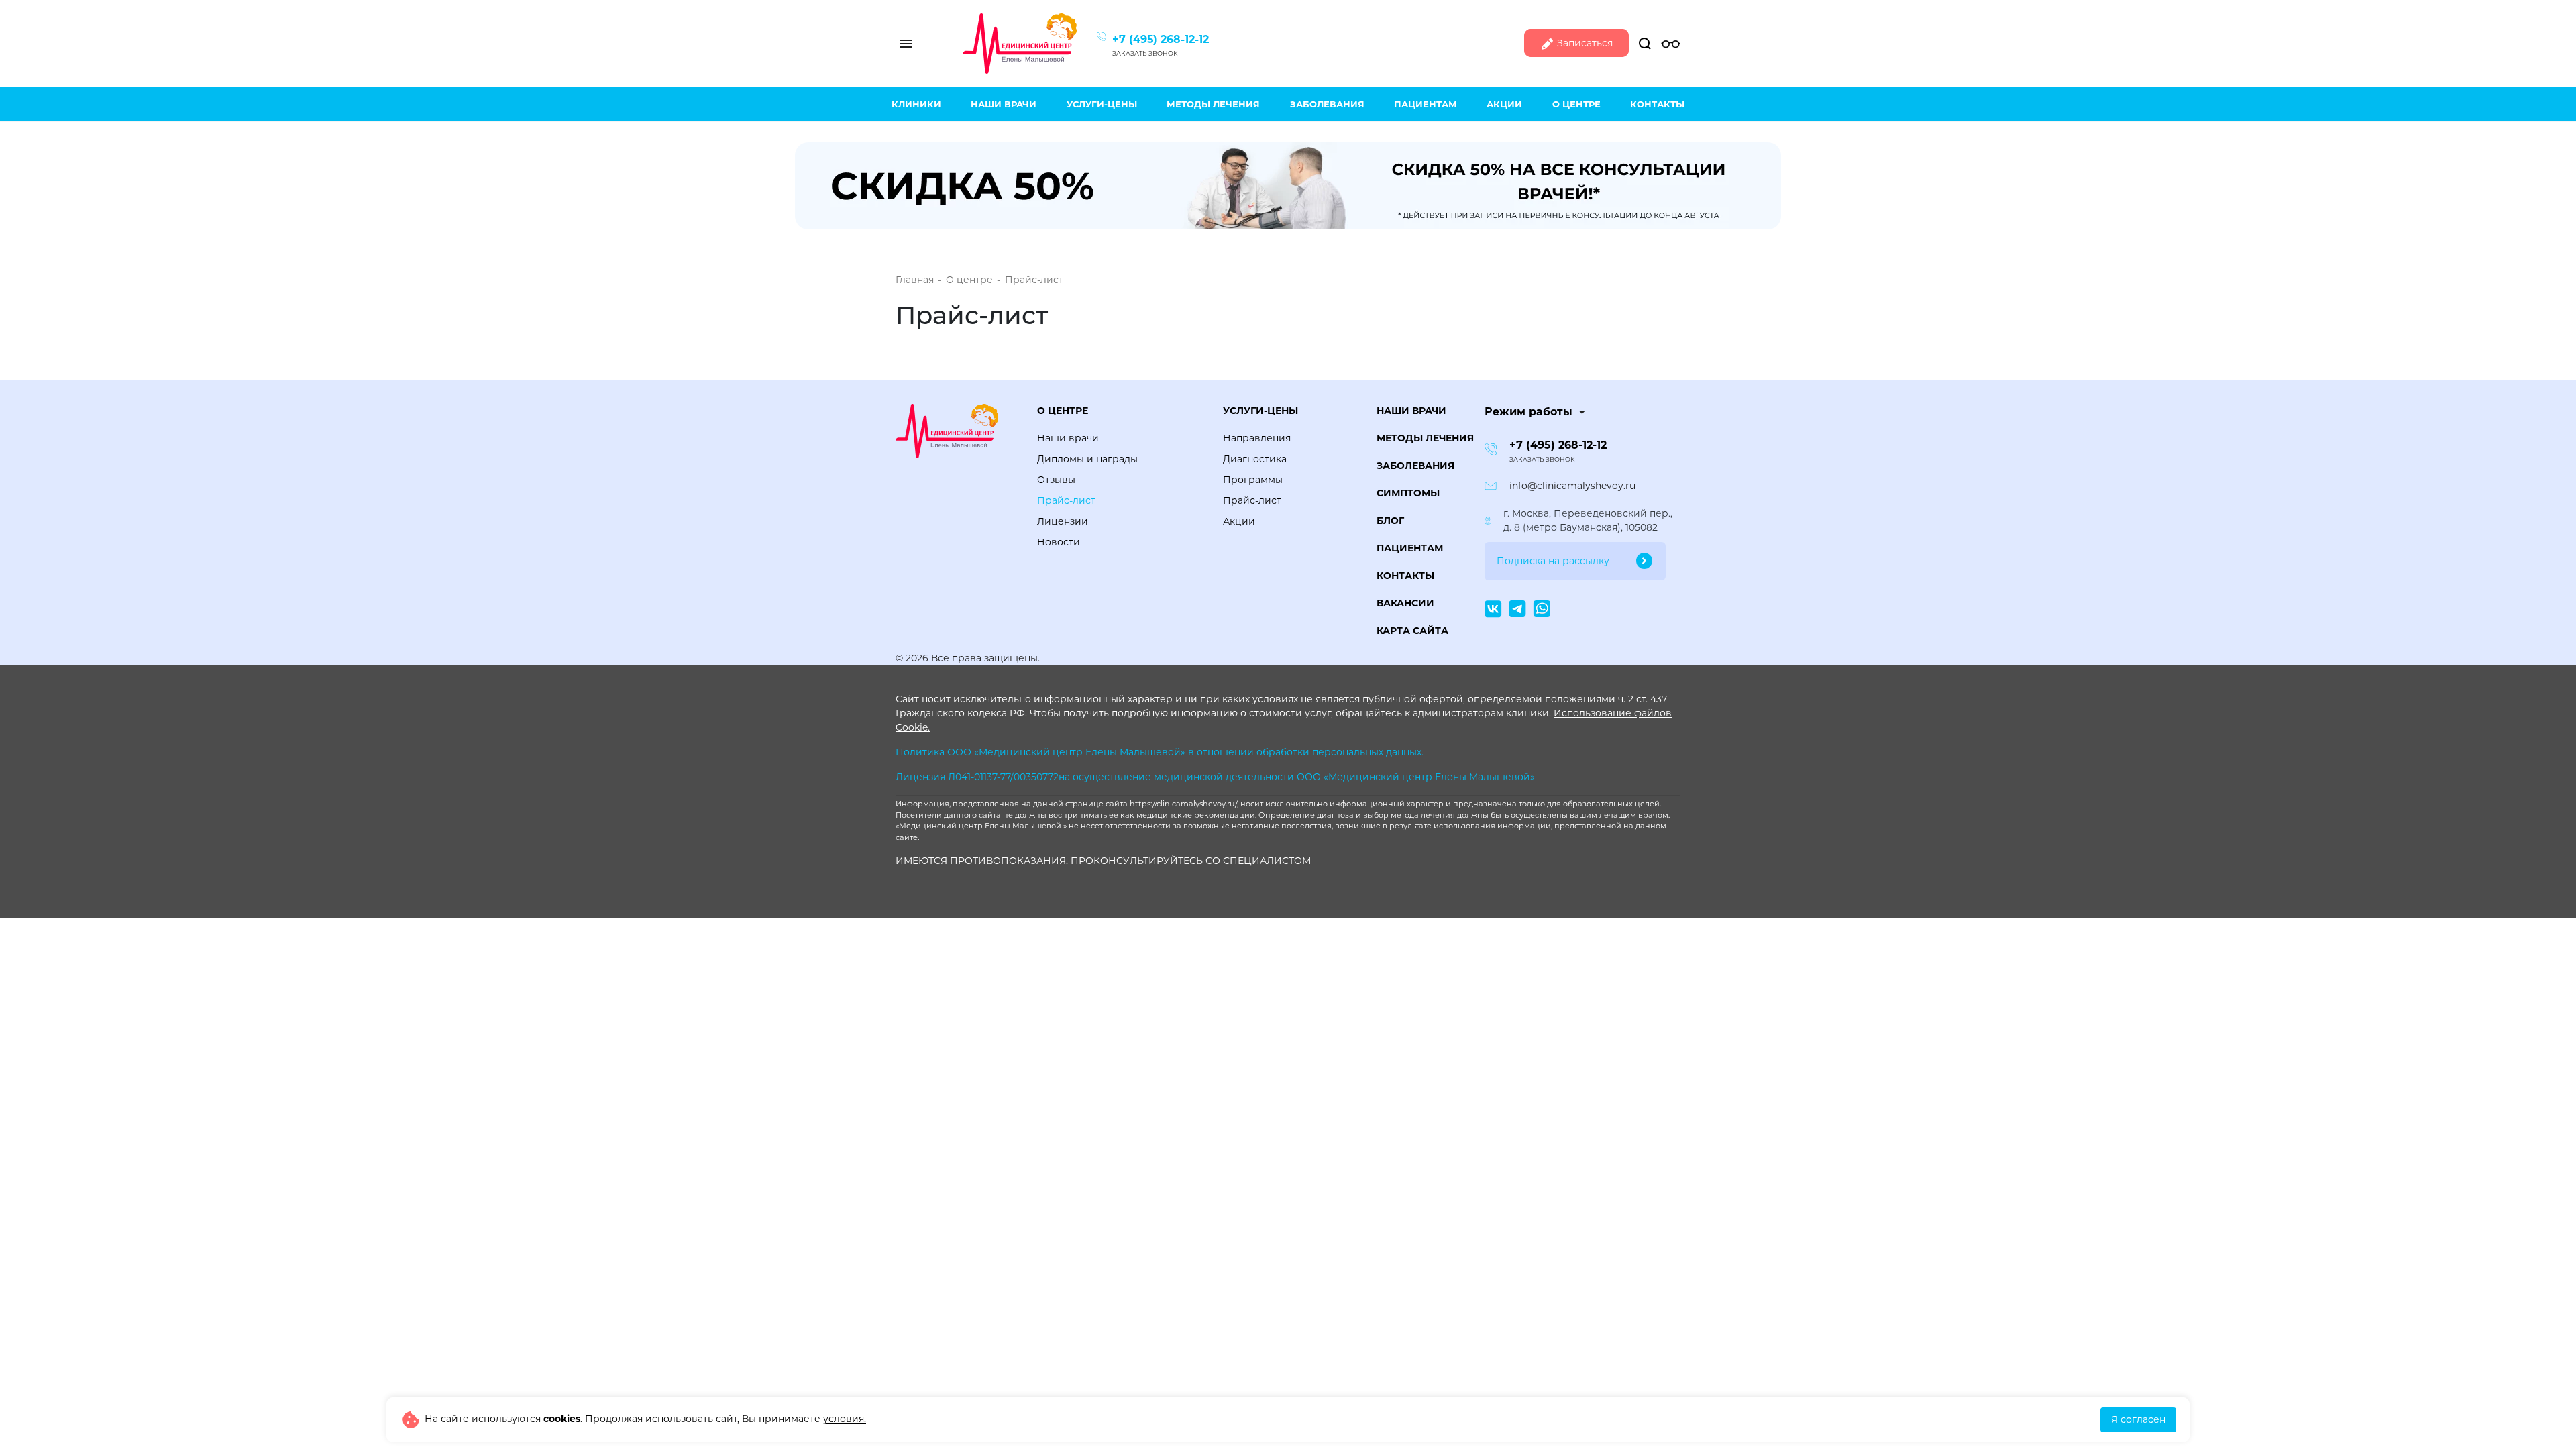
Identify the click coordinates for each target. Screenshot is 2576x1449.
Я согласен (2138, 1419)
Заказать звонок (1145, 53)
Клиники (916, 104)
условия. (845, 1419)
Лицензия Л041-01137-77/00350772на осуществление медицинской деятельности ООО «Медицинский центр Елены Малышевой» (1215, 777)
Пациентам (1426, 104)
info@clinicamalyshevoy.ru (1572, 486)
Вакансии (1405, 603)
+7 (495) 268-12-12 (1161, 39)
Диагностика (1255, 459)
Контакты (1657, 104)
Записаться (1584, 43)
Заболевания (1327, 104)
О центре (1576, 104)
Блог (1390, 521)
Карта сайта (1412, 631)
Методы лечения (1213, 104)
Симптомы (1408, 493)
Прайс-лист (1066, 500)
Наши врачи (1004, 104)
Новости (1059, 542)
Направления (1257, 438)
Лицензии (1063, 521)
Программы (1253, 480)
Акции (1504, 104)
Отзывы (1056, 480)
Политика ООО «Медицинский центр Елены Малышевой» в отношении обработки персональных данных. (1160, 752)
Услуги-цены (1102, 104)
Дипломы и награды (1087, 459)
